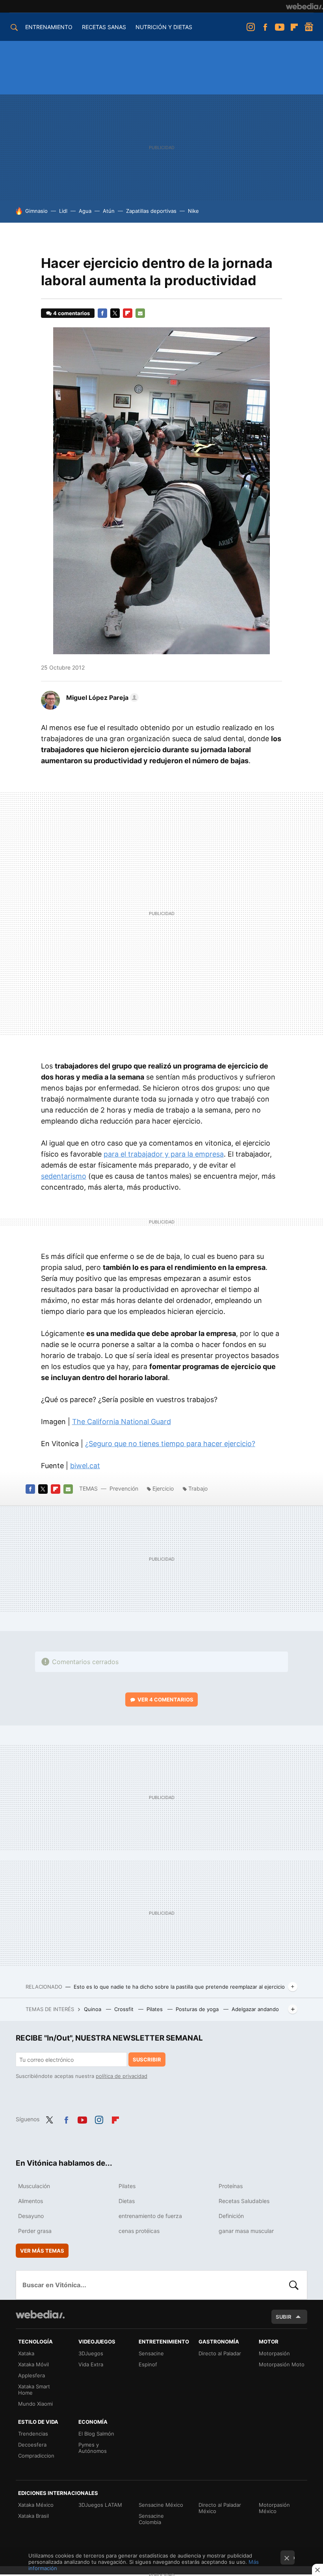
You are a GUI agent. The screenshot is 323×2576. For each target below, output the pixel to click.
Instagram (251, 27)
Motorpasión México (274, 2508)
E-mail (140, 313)
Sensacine (151, 2353)
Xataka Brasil (33, 2516)
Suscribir (147, 2059)
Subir (284, 2317)
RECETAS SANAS (104, 27)
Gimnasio (36, 211)
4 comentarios (71, 313)
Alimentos (31, 2201)
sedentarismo (64, 1176)
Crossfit (125, 2009)
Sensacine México (161, 2505)
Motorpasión (274, 2353)
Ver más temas (42, 2251)
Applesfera (32, 2375)
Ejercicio (163, 1488)
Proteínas (231, 2186)
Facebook (265, 27)
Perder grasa (35, 2231)
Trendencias (33, 2434)
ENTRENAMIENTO (49, 27)
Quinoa (93, 2009)
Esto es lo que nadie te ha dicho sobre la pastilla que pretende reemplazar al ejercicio (179, 1987)
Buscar (294, 2285)
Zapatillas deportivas (151, 211)
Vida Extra (91, 2364)
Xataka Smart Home (34, 2390)
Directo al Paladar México (220, 2508)
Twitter (115, 313)
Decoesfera (32, 2445)
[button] (101, 698)
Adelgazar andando (255, 2009)
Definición (231, 2216)
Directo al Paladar (220, 2353)
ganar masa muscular (246, 2231)
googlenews (309, 27)
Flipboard (294, 27)
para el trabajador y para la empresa (164, 1154)
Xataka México (36, 2505)
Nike (193, 211)
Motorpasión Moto (282, 2364)
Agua (85, 211)
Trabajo (198, 1488)
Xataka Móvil (33, 2364)
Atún (109, 211)
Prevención (125, 1488)
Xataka (26, 2353)
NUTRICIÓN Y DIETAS (164, 27)
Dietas (127, 2201)
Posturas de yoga (198, 2009)
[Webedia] (304, 6)
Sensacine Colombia (151, 2519)
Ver (165, 1699)
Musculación (34, 2186)
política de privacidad (122, 2076)
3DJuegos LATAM (100, 2505)
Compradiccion (36, 2456)
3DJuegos (91, 2353)
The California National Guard (122, 1422)
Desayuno (31, 2216)
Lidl (63, 211)
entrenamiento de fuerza (150, 2216)
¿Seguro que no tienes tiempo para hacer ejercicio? (170, 1444)
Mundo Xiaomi (35, 2404)
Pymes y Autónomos (93, 2448)
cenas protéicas (139, 2231)
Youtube (280, 27)
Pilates (155, 2009)
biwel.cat (85, 1466)
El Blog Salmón (96, 2434)
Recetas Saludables (244, 2201)
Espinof (148, 2364)
